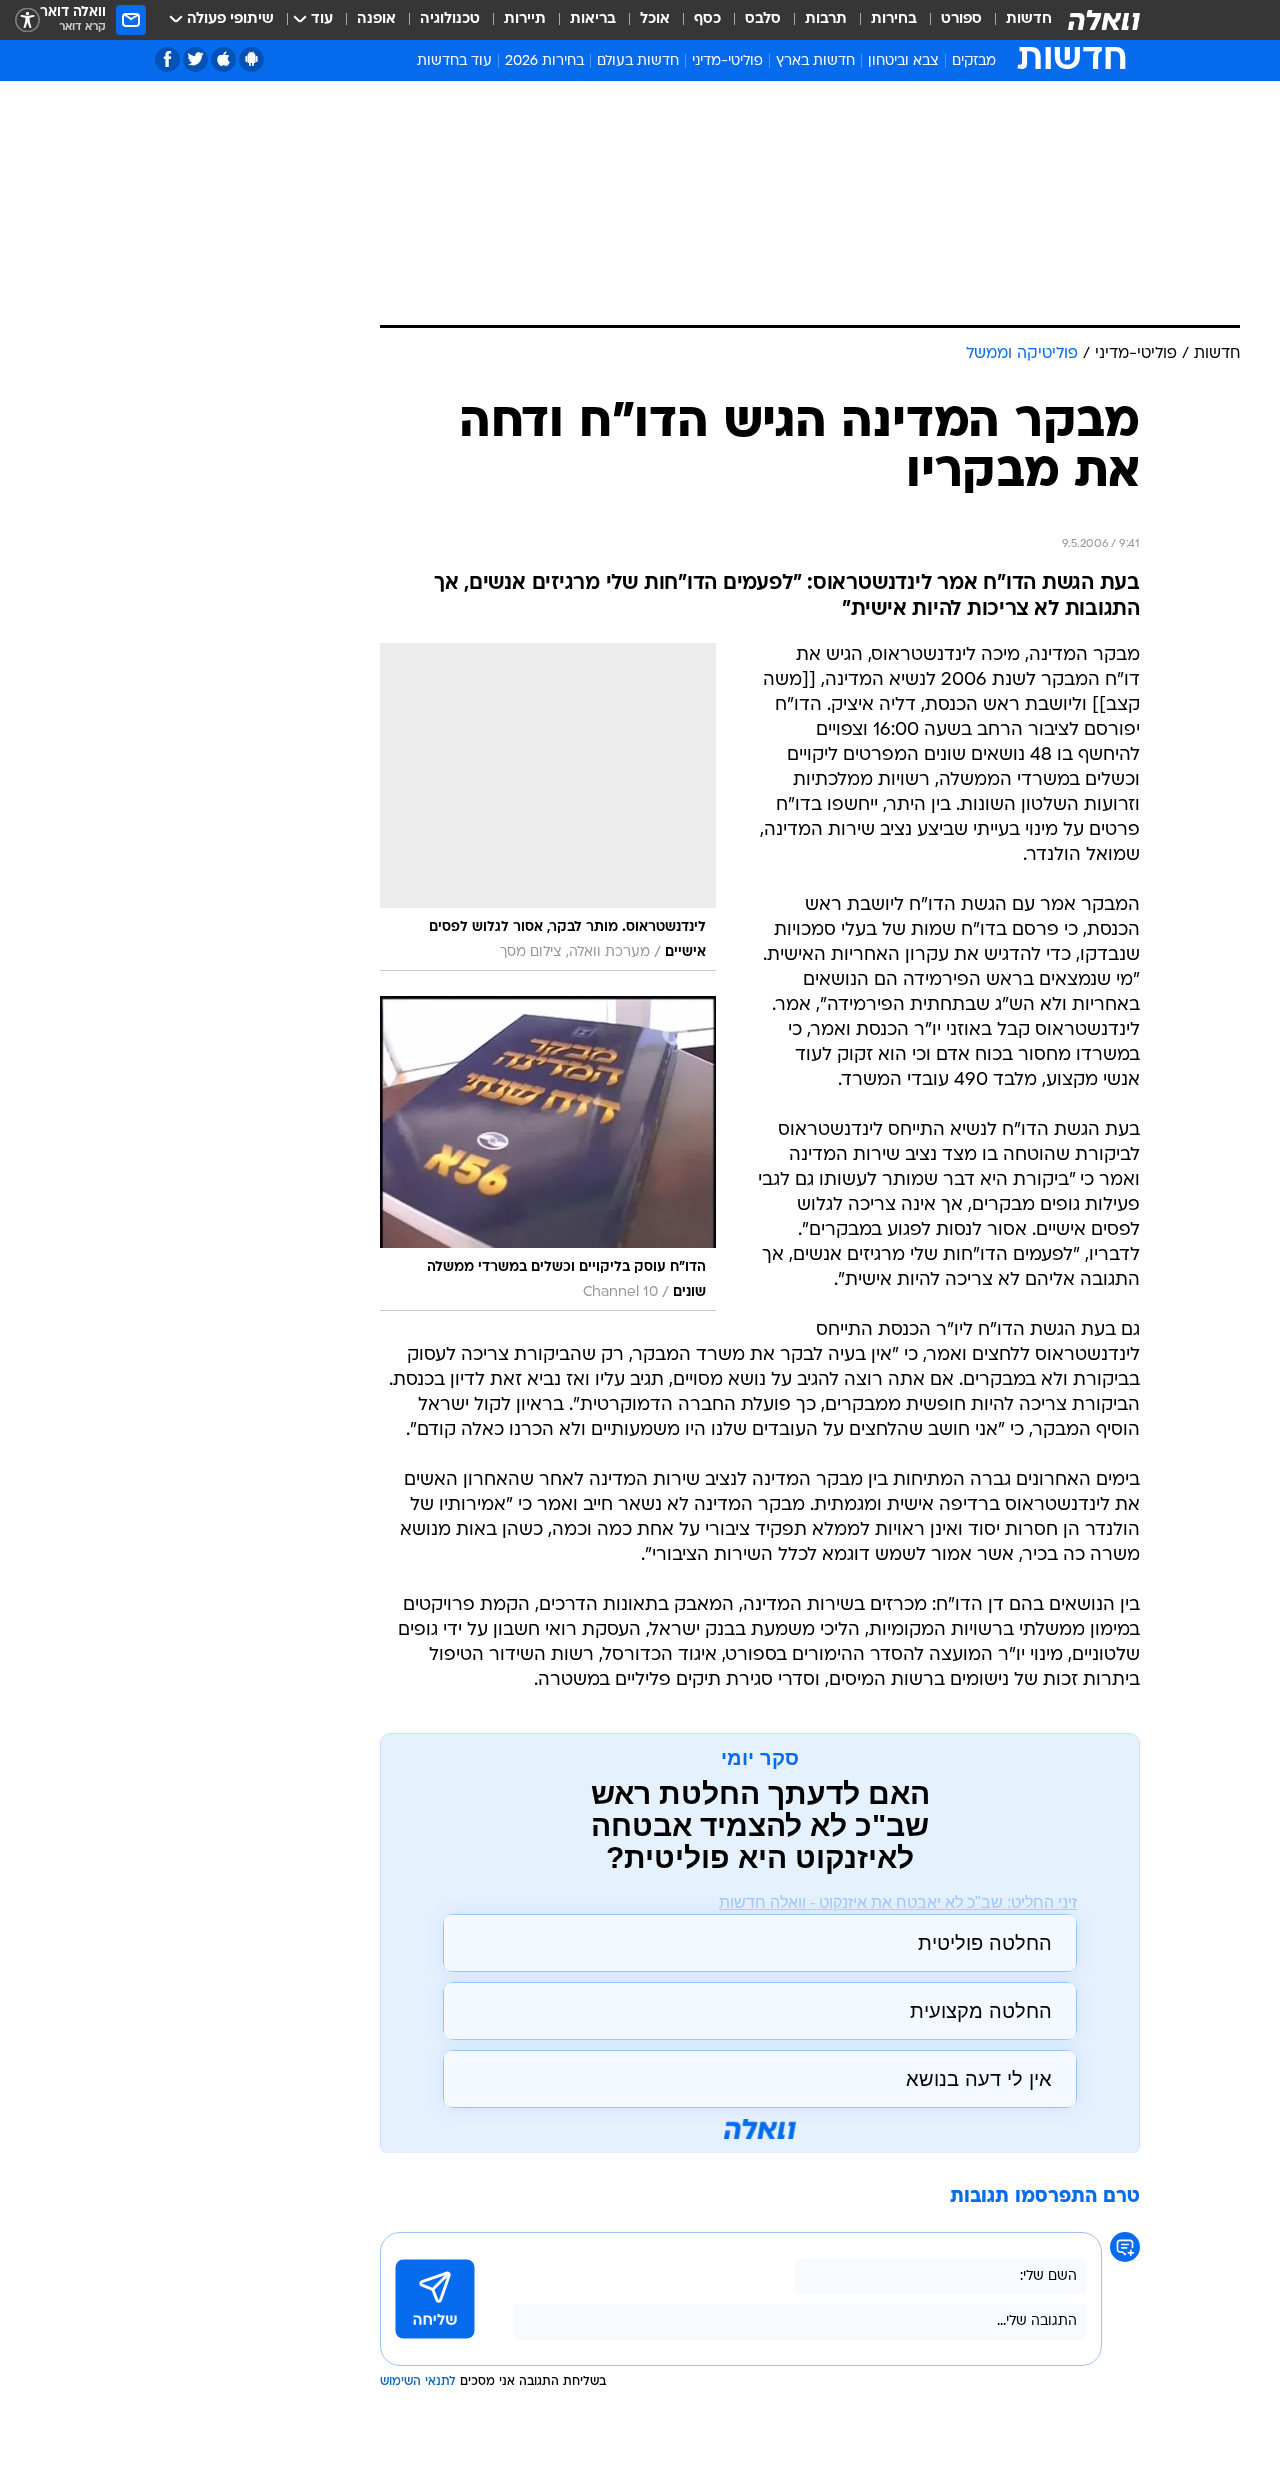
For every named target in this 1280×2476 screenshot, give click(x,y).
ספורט (961, 19)
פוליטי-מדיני (727, 61)
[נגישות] (27, 20)
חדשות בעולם (638, 61)
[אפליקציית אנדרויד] (251, 59)
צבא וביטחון (903, 61)
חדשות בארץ (815, 61)
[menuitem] (1017, 20)
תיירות (525, 19)
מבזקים (974, 61)
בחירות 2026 (544, 61)
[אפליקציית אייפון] (223, 59)
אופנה (376, 19)
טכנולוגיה (450, 19)
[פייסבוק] (167, 59)
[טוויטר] (195, 59)
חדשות (1029, 19)
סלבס (763, 19)
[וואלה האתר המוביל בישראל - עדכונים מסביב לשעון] (1104, 20)
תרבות (826, 19)
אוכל (655, 19)
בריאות (593, 19)
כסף (707, 19)
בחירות (894, 19)
